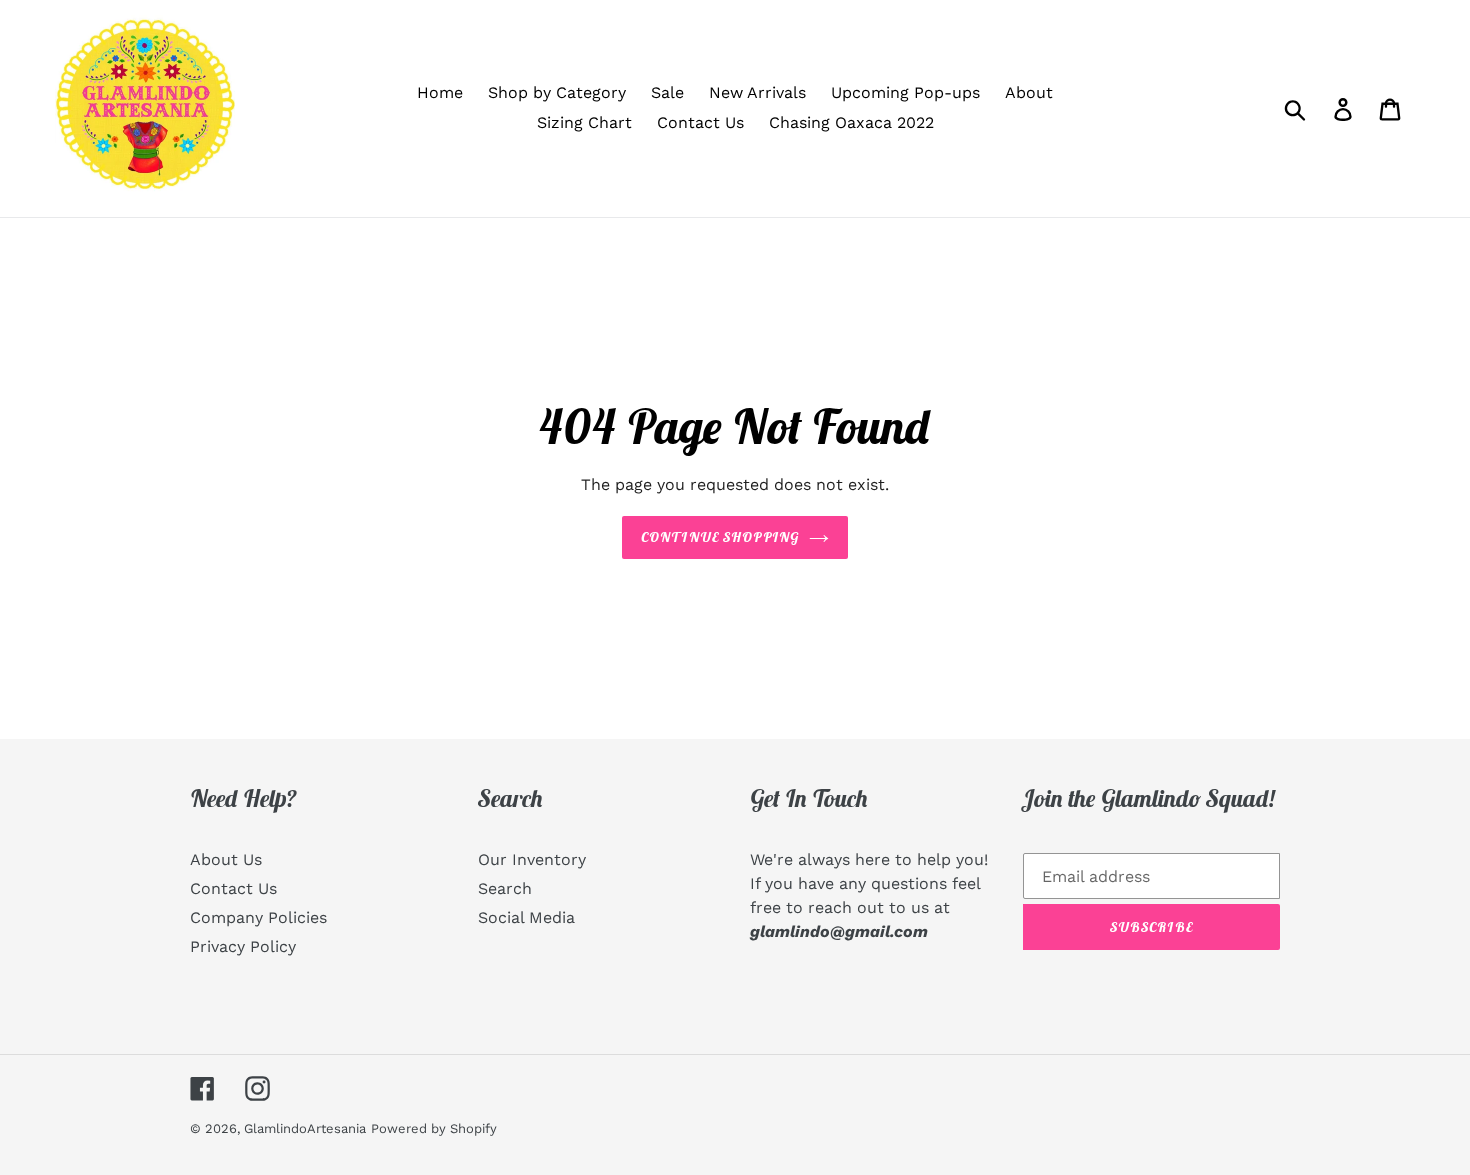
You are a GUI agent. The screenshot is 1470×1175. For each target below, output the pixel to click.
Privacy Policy (243, 946)
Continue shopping (720, 537)
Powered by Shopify (434, 1128)
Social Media (526, 917)
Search (505, 888)
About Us (226, 859)
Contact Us (233, 888)
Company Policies (258, 917)
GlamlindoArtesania (305, 1128)
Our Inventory (532, 859)
